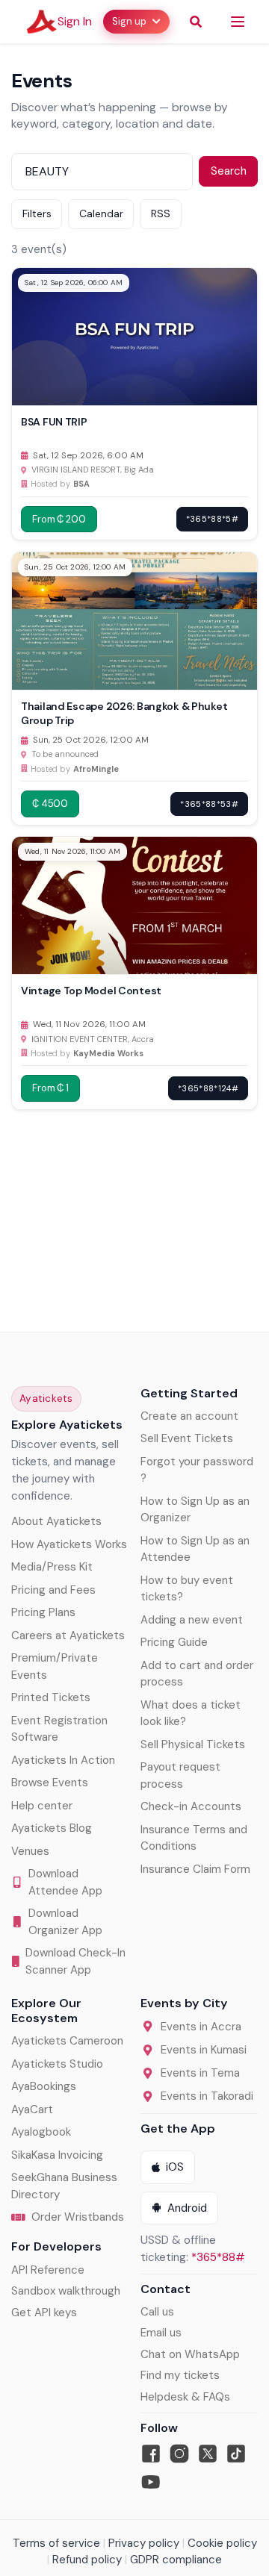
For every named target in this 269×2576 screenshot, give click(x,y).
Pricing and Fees (53, 1590)
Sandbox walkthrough (66, 2291)
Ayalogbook (41, 2132)
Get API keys (44, 2313)
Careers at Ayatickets (68, 1635)
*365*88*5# (212, 519)
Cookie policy (222, 2543)
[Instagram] (179, 2454)
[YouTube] (151, 2482)
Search (229, 171)
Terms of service (56, 2543)
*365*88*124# (208, 1088)
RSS (161, 213)
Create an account (189, 1416)
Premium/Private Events (55, 1666)
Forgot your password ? (197, 1470)
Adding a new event (192, 1620)
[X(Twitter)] (208, 2454)
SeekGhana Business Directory (64, 2186)
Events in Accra (201, 2027)
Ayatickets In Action (63, 1760)
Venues (30, 1851)
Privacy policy (144, 2543)
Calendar (101, 213)
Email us (161, 2333)
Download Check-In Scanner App (75, 1961)
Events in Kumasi (204, 2050)
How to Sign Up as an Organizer (195, 1510)
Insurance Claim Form (195, 1869)
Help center (42, 1806)
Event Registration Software (59, 1729)
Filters (37, 213)
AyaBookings (44, 2086)
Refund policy (87, 2560)
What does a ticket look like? (191, 1713)
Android (187, 2208)
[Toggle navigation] (238, 22)
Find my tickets (180, 2375)
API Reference (48, 2270)
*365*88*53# (209, 804)
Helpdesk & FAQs (185, 2397)
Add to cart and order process (197, 1674)
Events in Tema (200, 2073)
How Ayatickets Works (69, 1544)
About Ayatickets (56, 1521)
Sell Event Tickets (187, 1438)
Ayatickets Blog (52, 1828)
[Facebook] (151, 2454)
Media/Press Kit (52, 1567)
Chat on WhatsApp (190, 2354)
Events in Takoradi (207, 2096)
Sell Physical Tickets (193, 1744)
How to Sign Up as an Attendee (195, 1549)
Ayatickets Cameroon (67, 2041)
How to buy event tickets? (187, 1589)
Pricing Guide (174, 1642)
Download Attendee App (65, 1882)
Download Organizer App (65, 1922)
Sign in (75, 21)
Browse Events (50, 1783)
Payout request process (180, 1775)
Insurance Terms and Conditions (194, 1838)
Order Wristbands (78, 2217)
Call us (157, 2312)
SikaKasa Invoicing (57, 2155)
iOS (175, 2167)
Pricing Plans (43, 1612)
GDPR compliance (176, 2560)
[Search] (196, 22)
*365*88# (218, 2257)
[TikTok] (236, 2454)
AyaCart (32, 2109)
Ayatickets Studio (57, 2064)
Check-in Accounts (191, 1806)
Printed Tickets (51, 1697)
